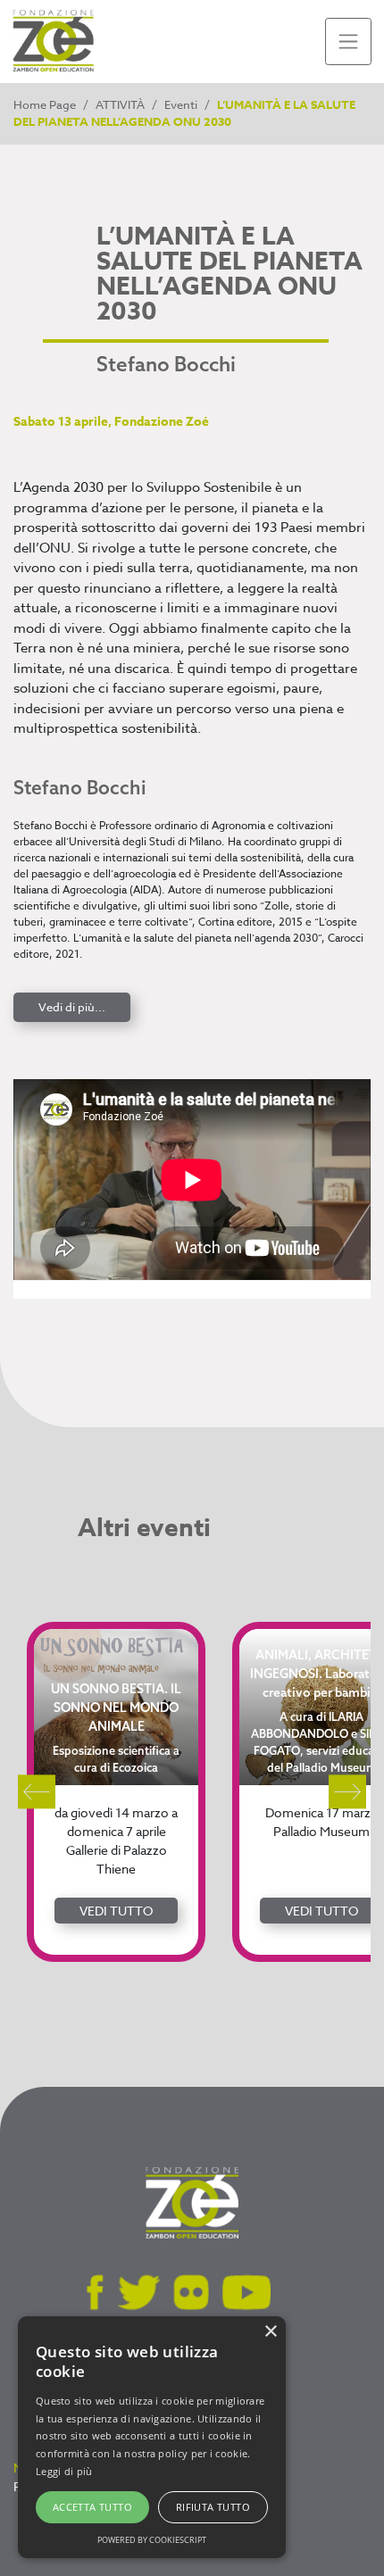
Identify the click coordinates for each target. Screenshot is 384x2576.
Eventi (181, 104)
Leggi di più (64, 2471)
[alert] (152, 2437)
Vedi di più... (72, 1007)
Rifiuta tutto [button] (213, 2507)
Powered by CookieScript (152, 2540)
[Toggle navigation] (349, 42)
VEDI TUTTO (116, 1911)
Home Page (45, 104)
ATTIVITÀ (120, 104)
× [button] (270, 2332)
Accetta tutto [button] (92, 2507)
